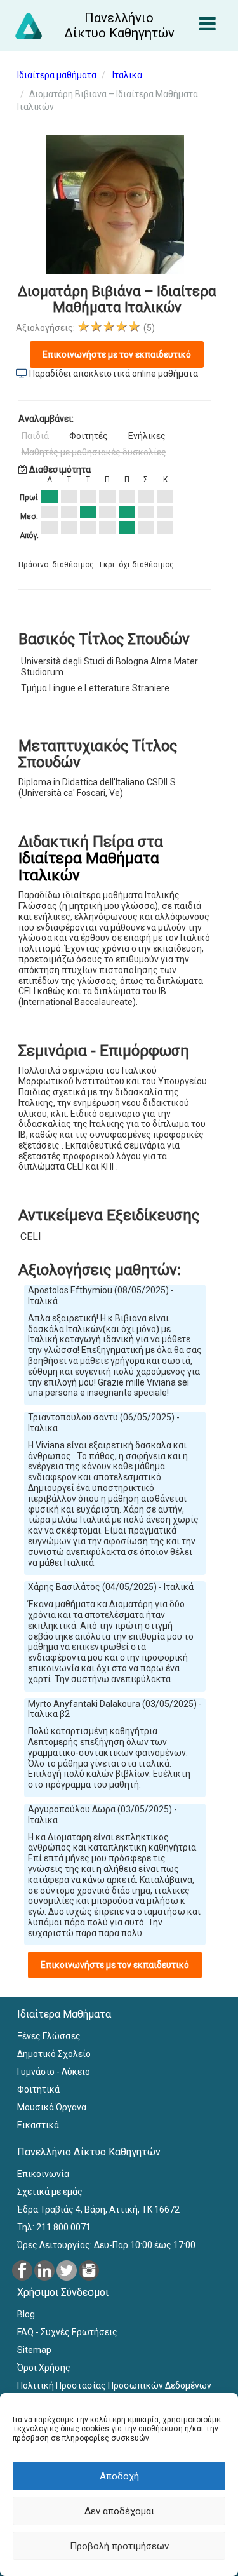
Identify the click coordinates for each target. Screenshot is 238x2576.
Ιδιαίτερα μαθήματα (57, 75)
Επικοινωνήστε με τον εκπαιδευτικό (117, 354)
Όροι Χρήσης (44, 2368)
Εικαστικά (38, 2125)
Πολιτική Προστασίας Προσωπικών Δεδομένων (114, 2385)
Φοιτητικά (38, 2089)
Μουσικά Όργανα (52, 2107)
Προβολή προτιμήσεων (119, 2546)
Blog (26, 2314)
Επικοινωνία (43, 2174)
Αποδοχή (119, 2476)
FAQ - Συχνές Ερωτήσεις (67, 2332)
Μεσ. (29, 516)
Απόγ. (29, 536)
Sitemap (34, 2350)
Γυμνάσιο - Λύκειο (54, 2072)
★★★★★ (109, 326)
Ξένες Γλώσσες (49, 2036)
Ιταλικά (127, 75)
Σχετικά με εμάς (50, 2192)
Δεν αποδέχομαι (119, 2511)
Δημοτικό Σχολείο (54, 2054)
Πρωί (29, 497)
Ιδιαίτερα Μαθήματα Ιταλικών (89, 867)
